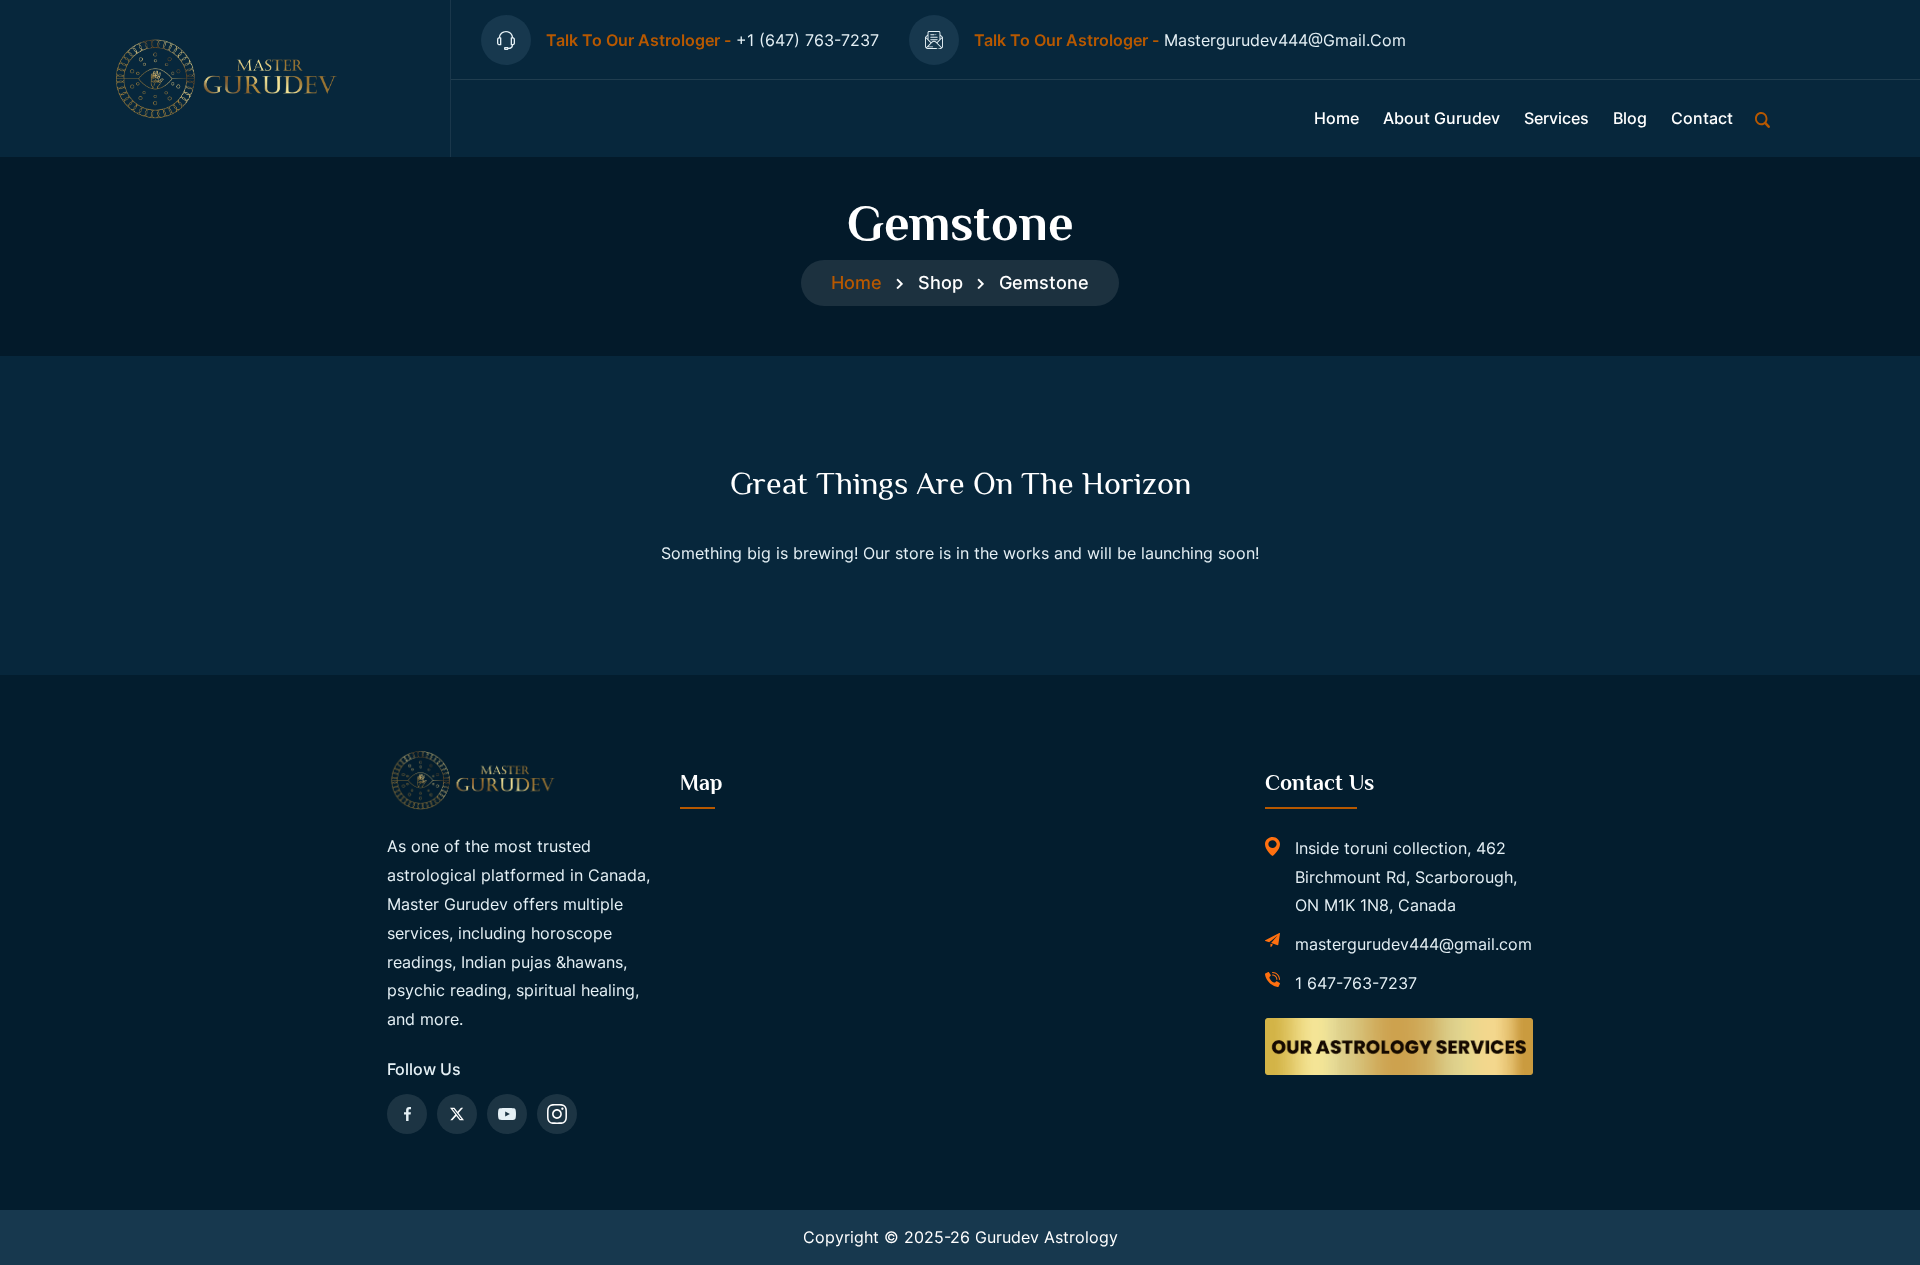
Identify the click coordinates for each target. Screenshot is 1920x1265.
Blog (1630, 118)
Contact (1702, 118)
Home (1336, 118)
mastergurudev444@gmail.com (1413, 944)
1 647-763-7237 (1356, 983)
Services (1556, 118)
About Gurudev (1441, 118)
